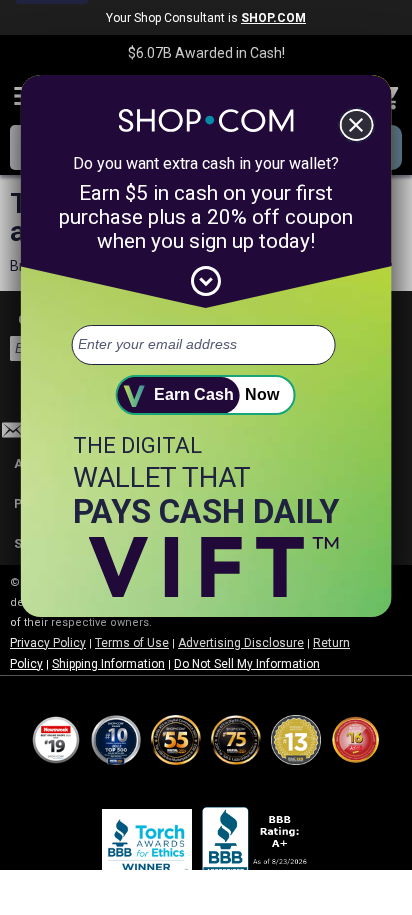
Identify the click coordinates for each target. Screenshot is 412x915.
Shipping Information (108, 664)
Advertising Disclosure (241, 643)
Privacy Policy (48, 643)
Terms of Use (132, 643)
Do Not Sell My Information (247, 664)
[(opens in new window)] (256, 844)
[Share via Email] (13, 435)
